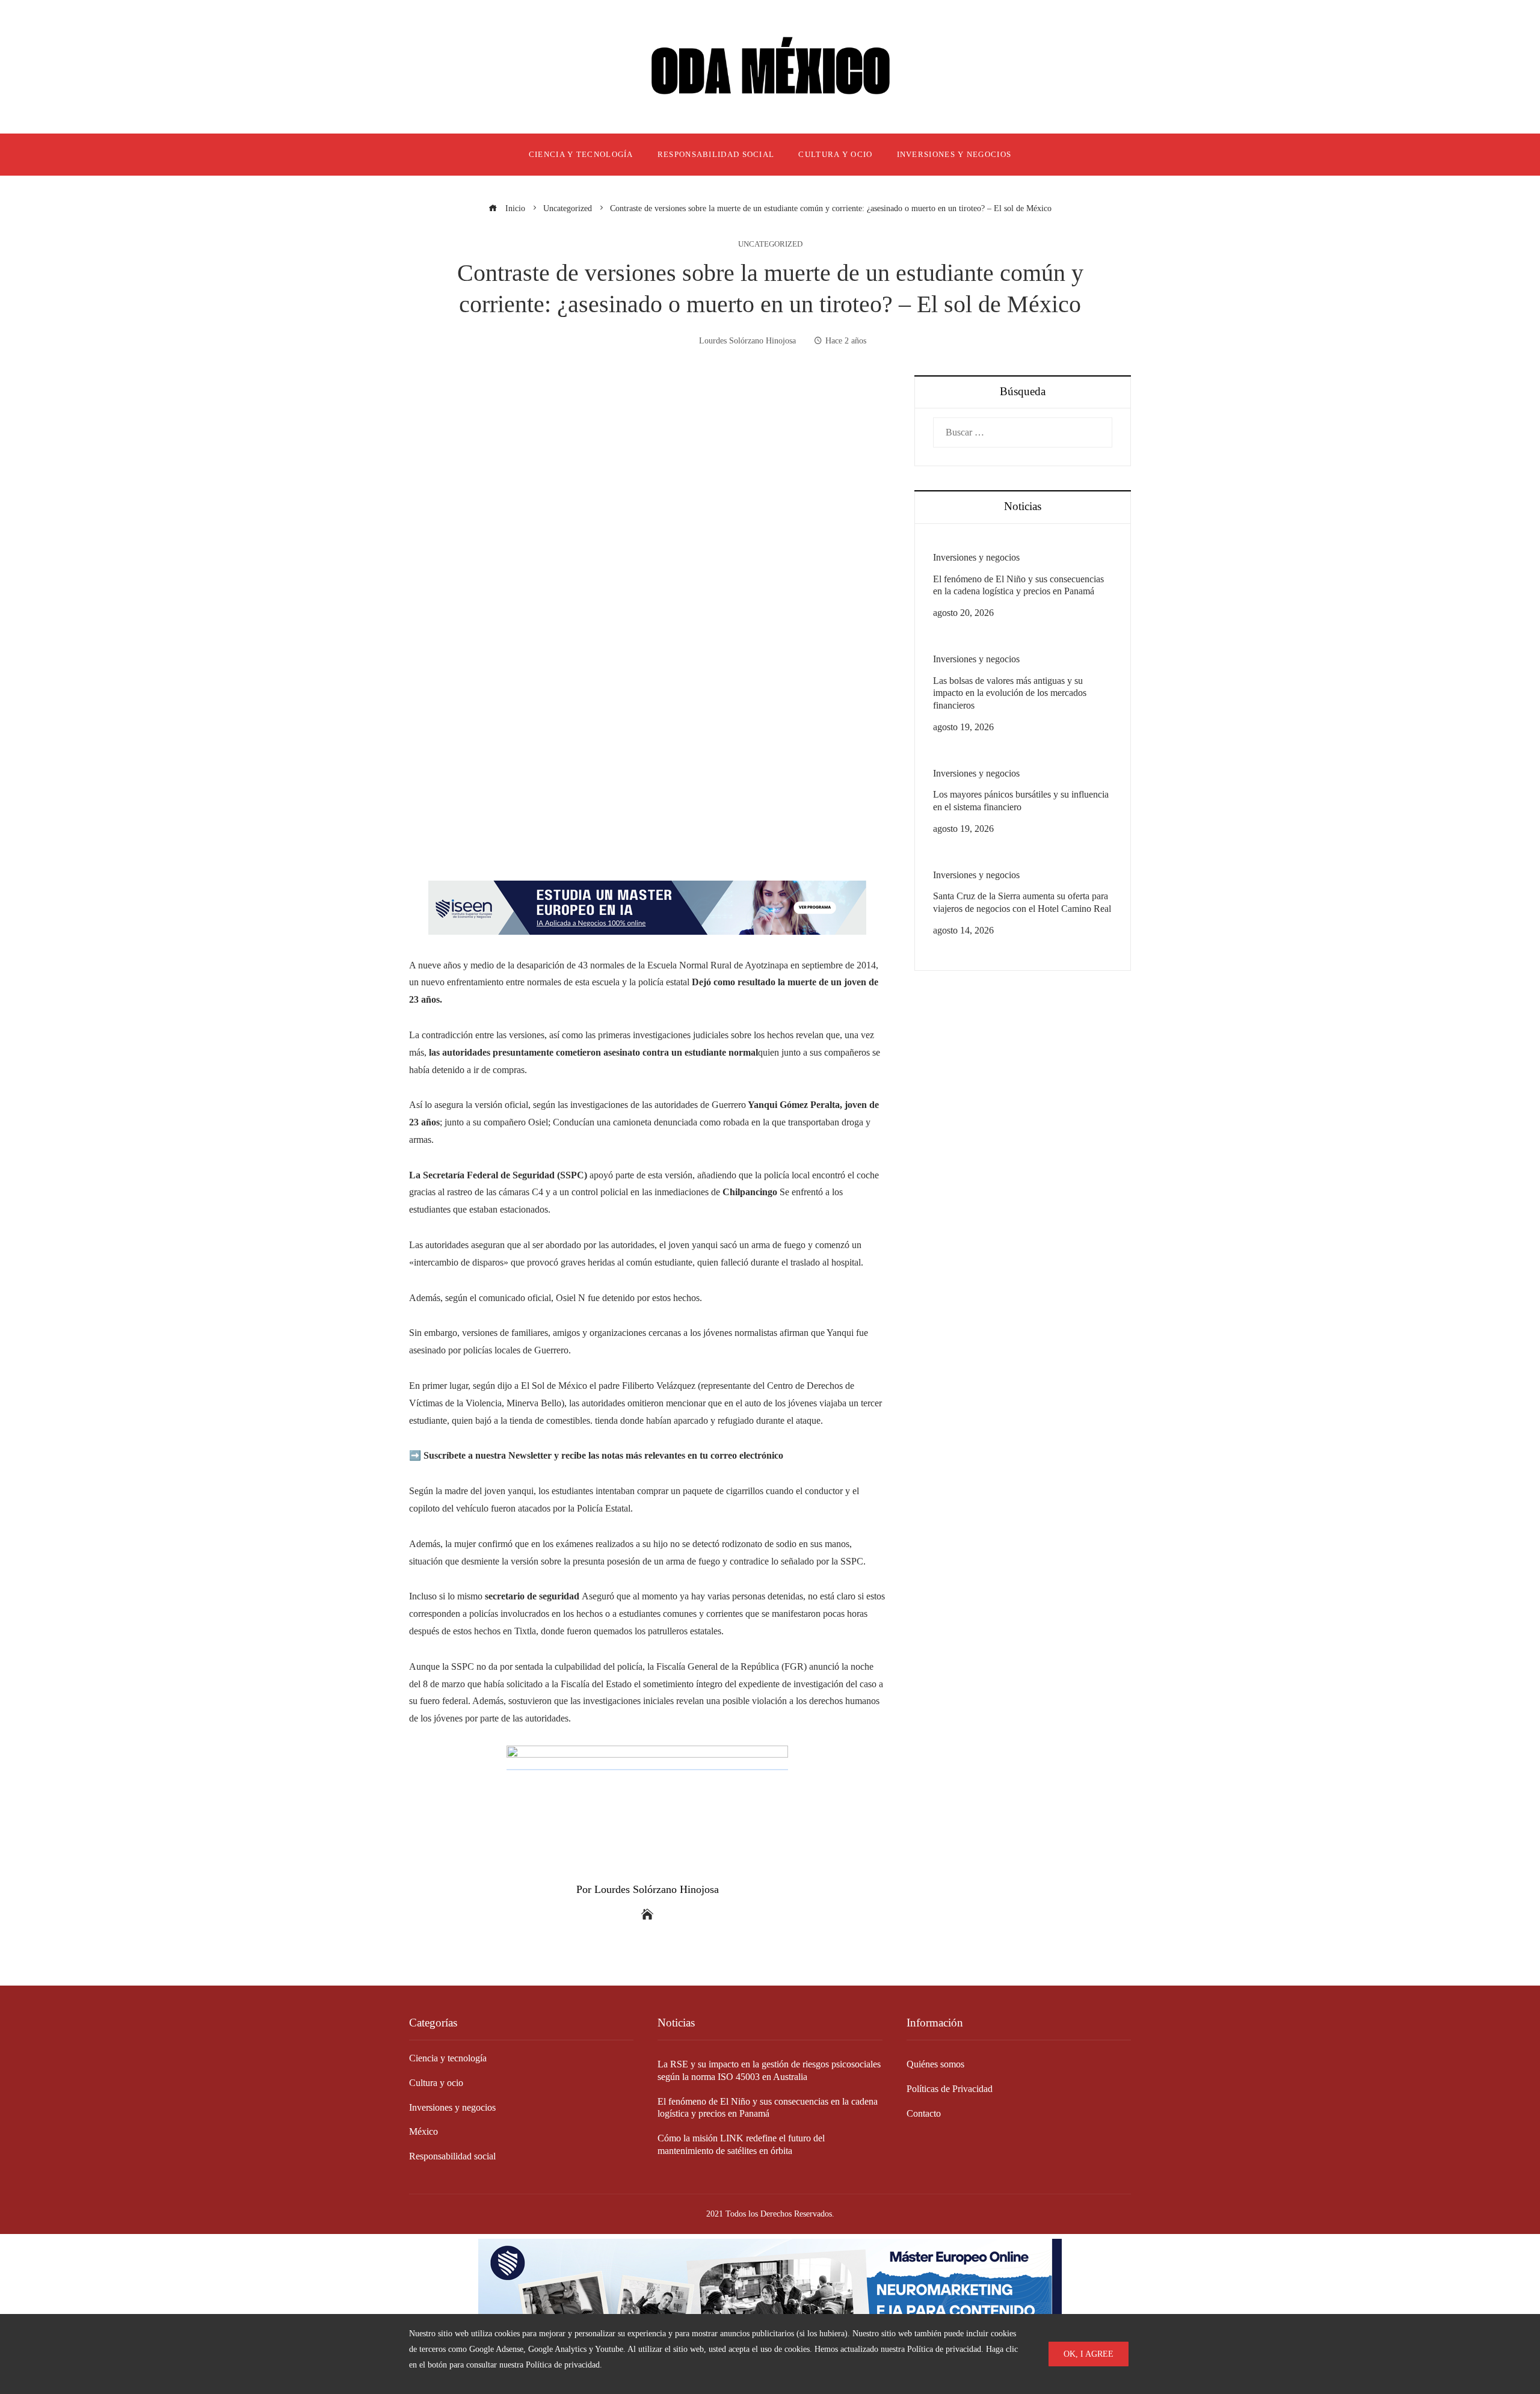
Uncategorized (770, 245)
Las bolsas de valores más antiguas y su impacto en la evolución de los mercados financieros (1010, 693)
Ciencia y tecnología (448, 2058)
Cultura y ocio (436, 2083)
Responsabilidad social (452, 2156)
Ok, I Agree (1089, 2354)
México (423, 2131)
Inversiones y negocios (976, 557)
